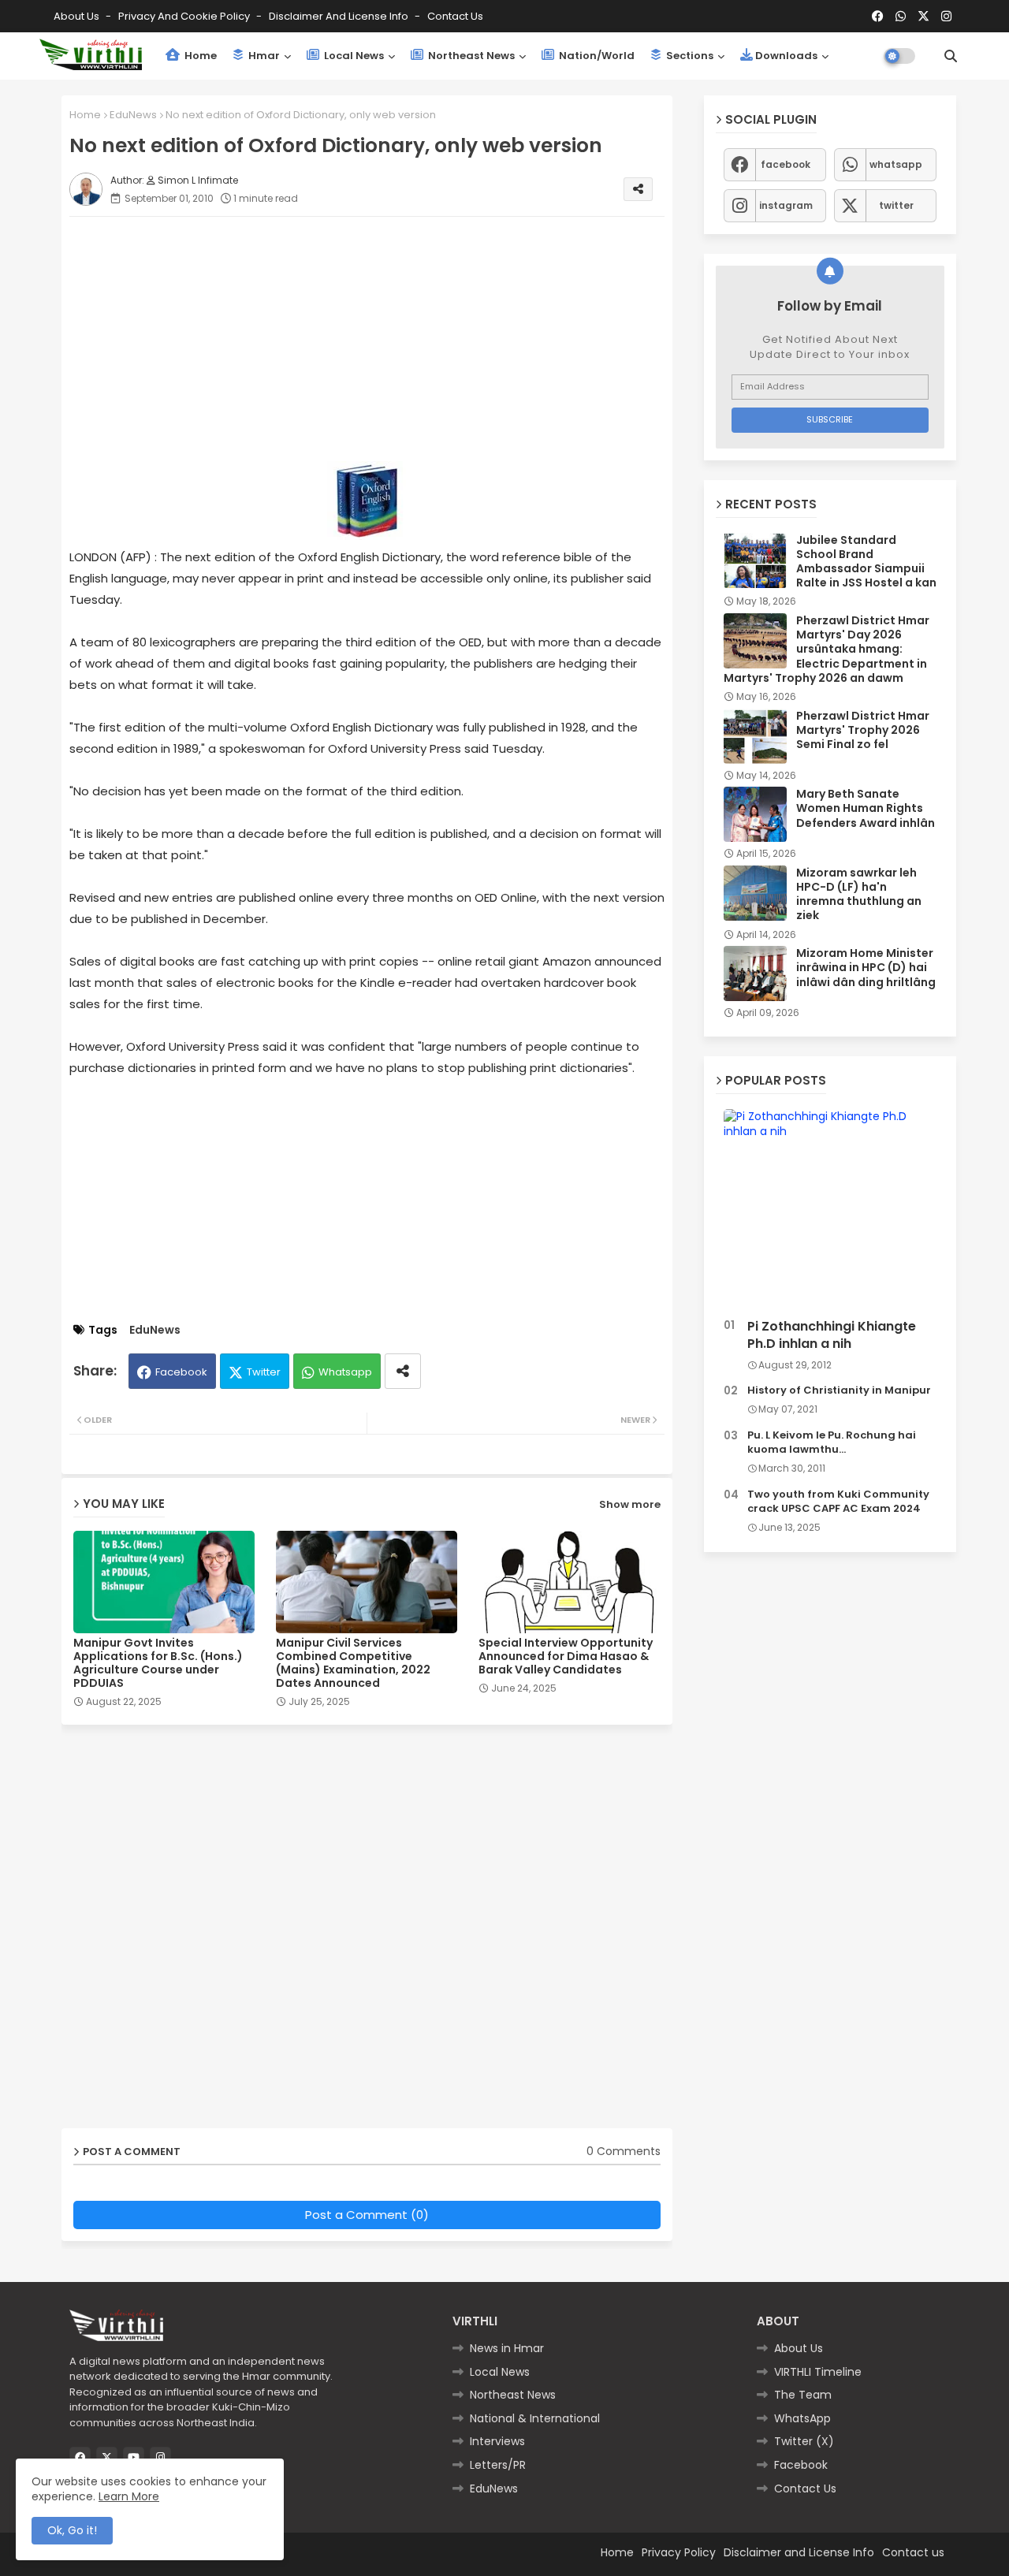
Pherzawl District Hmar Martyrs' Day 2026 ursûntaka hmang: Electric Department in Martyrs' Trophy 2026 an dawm (827, 649)
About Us (78, 16)
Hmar (263, 56)
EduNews (133, 115)
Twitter (264, 1372)
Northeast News (470, 56)
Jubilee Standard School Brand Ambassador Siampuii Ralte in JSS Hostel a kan (866, 562)
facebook (786, 164)
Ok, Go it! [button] (72, 2530)
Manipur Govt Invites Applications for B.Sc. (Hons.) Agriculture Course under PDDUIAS (158, 1663)
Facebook (181, 1372)
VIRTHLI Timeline (818, 2372)
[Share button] (403, 1371)
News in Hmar (507, 2348)
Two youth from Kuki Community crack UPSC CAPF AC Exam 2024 (838, 1502)
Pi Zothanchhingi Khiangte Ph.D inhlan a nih (832, 1335)
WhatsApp (802, 2418)
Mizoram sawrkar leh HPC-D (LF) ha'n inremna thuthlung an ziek (859, 894)
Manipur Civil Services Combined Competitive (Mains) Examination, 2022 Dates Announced (353, 1663)
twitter (896, 205)
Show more (630, 1504)
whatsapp (896, 164)
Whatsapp (345, 1372)
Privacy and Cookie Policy (185, 16)
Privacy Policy (679, 2552)
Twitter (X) (804, 2441)
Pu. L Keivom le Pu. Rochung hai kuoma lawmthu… (832, 1442)
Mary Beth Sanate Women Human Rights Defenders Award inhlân (866, 808)
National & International (535, 2418)
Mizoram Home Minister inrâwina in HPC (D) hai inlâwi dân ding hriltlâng (866, 968)
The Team (803, 2395)
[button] (951, 56)
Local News (353, 56)
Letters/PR (498, 2465)
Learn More (129, 2496)
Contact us (455, 16)
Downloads (786, 56)
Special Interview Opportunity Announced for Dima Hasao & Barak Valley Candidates (566, 1657)
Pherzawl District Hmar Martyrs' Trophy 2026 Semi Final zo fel (863, 730)
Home (199, 56)
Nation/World (596, 56)
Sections (689, 56)
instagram (786, 205)
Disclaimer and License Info (340, 16)
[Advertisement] (383, 339)
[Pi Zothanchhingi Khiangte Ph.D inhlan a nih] (830, 1210)
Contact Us (805, 2489)
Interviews (497, 2441)
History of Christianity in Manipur (839, 1390)
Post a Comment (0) (367, 2215)
